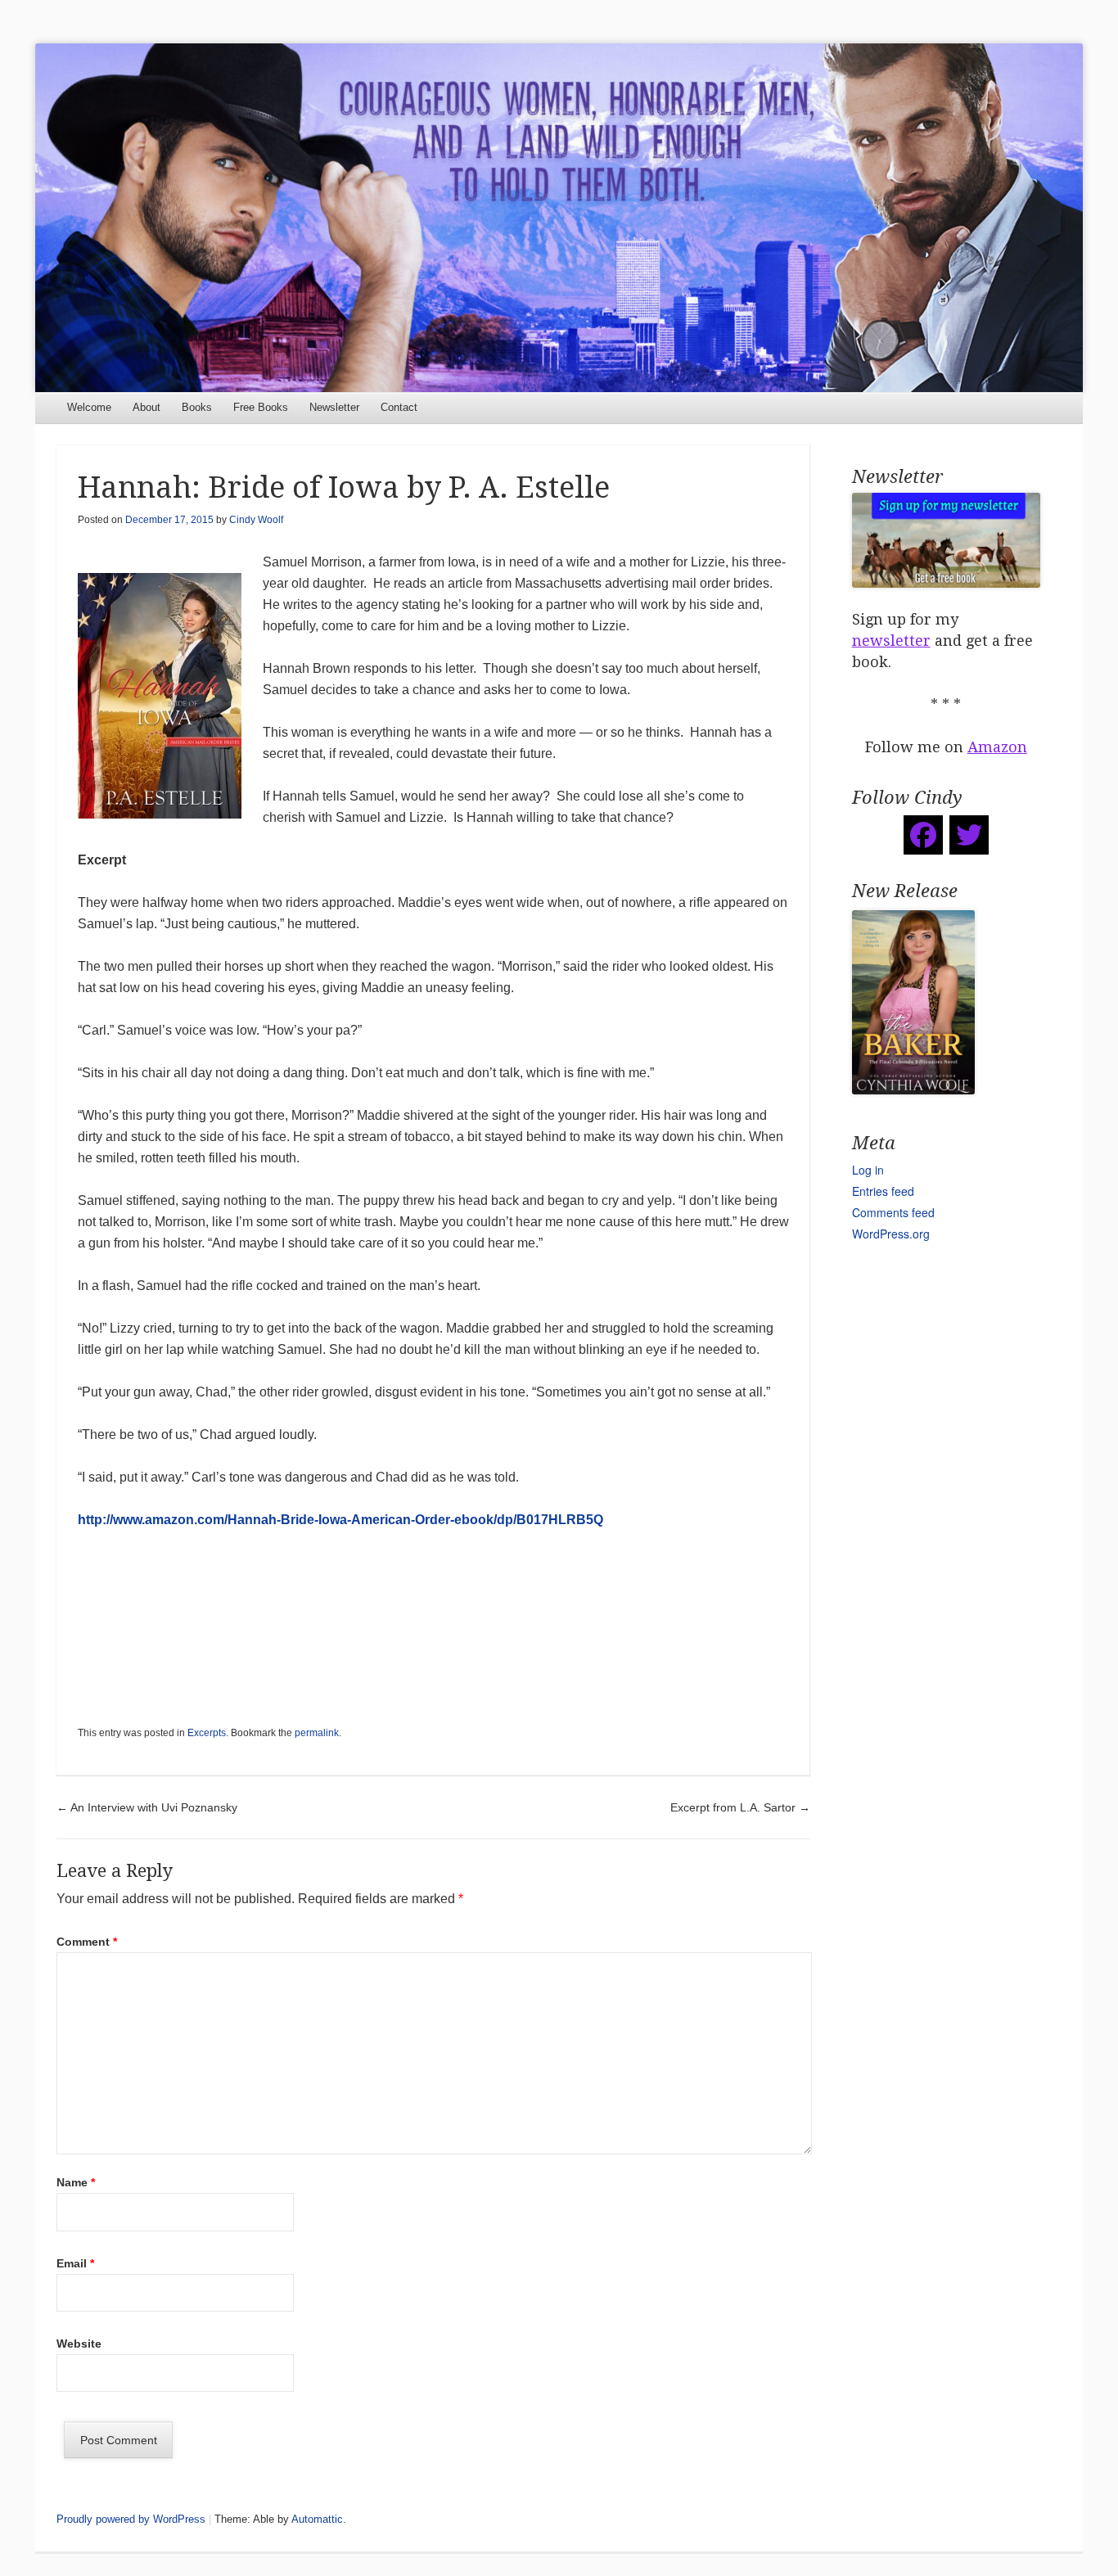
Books (197, 407)
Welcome (89, 407)
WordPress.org (891, 1234)
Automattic (317, 2519)
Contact (399, 407)
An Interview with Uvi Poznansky (147, 1807)
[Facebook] (923, 835)
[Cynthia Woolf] (559, 218)
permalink (317, 1733)
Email (75, 2263)
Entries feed (883, 1191)
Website (79, 2344)
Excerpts (207, 1733)
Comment (87, 1942)
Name (76, 2182)
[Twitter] (969, 835)
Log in (868, 1170)
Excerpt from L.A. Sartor (740, 1807)
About (147, 407)
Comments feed (893, 1212)
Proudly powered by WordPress (131, 2519)
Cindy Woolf (256, 520)
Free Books (261, 407)
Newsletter (334, 407)
